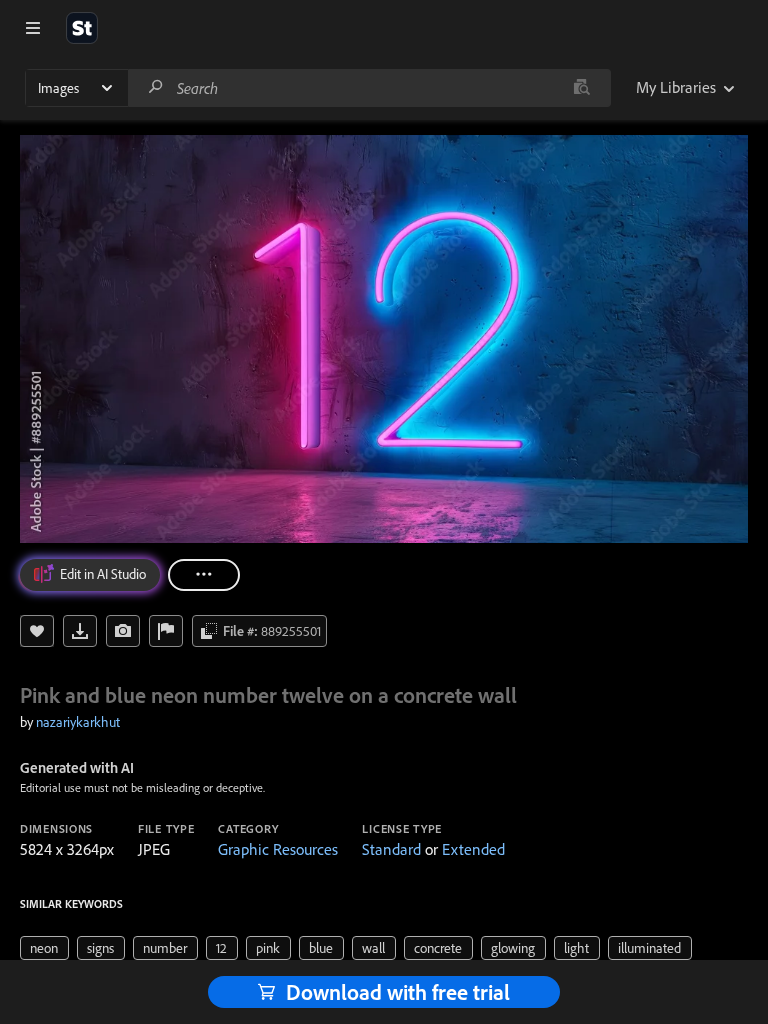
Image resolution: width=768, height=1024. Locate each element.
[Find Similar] (123, 631)
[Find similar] (581, 88)
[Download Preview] (80, 631)
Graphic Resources (278, 849)
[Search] (156, 87)
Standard (391, 849)
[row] (44, 948)
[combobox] (369, 88)
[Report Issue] (166, 631)
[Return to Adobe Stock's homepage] (82, 28)
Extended (473, 849)
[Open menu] (33, 28)
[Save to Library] (37, 631)
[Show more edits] (204, 575)
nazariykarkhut (78, 722)
